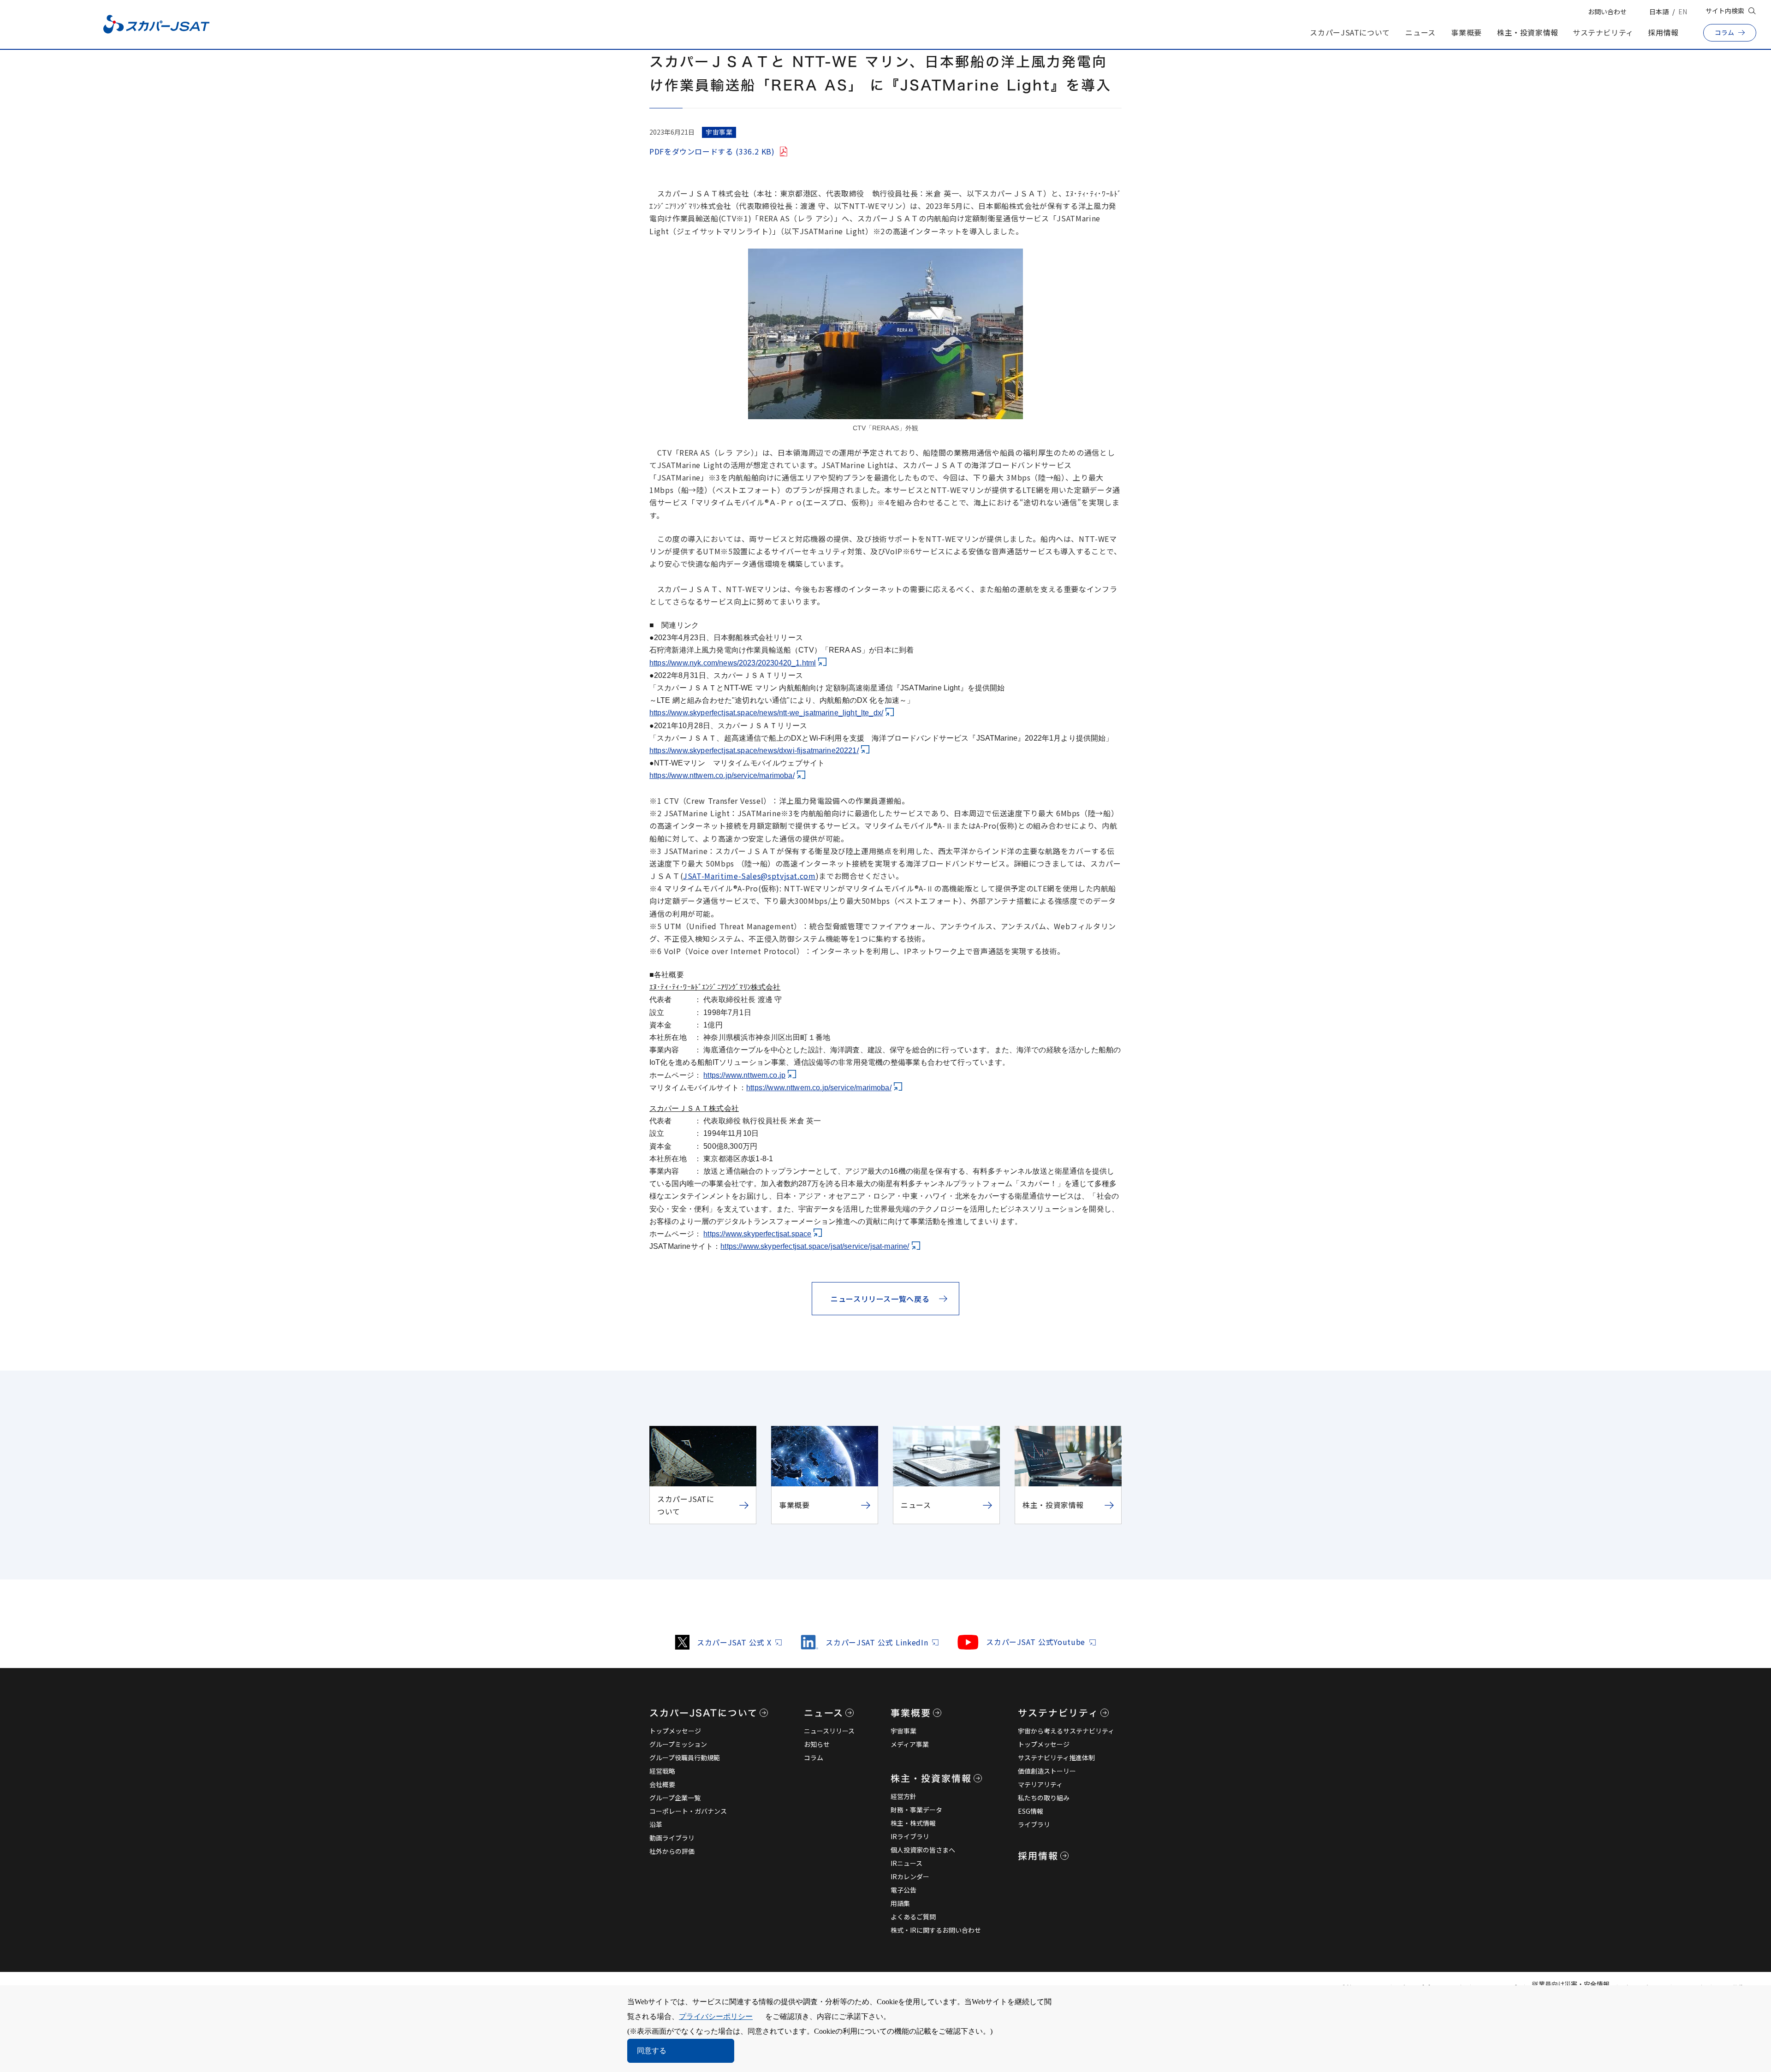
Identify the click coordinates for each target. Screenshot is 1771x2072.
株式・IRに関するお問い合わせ (936, 1930)
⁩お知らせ (817, 1744)
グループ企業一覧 (675, 1798)
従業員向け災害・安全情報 (1571, 1984)
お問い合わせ (1607, 12)
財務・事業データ (916, 1810)
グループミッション (678, 1744)
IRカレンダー (910, 1876)
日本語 (1659, 12)
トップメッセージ (675, 1731)
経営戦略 (662, 1771)
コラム (814, 1757)
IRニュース (906, 1863)
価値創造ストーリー (1047, 1771)
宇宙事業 (903, 1731)
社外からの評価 (672, 1851)
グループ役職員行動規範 (685, 1757)
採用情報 (1663, 32)
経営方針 (903, 1796)
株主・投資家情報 (1528, 32)
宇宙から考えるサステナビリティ (1066, 1731)
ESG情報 (1031, 1811)
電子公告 (903, 1890)
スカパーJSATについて (1350, 32)
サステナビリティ (1603, 32)
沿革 (656, 1824)
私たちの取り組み (1044, 1798)
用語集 (900, 1903)
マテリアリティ (1040, 1784)
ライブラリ (1034, 1824)
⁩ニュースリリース (829, 1731)
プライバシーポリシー (716, 2016)
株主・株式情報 (913, 1823)
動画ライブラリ (672, 1838)
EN (1683, 12)
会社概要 (662, 1784)
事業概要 (1466, 32)
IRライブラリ (910, 1836)
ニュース (1420, 32)
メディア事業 (910, 1744)
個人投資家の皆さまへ (923, 1850)
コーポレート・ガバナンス (688, 1811)
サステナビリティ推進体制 (1056, 1757)
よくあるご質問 (913, 1917)
